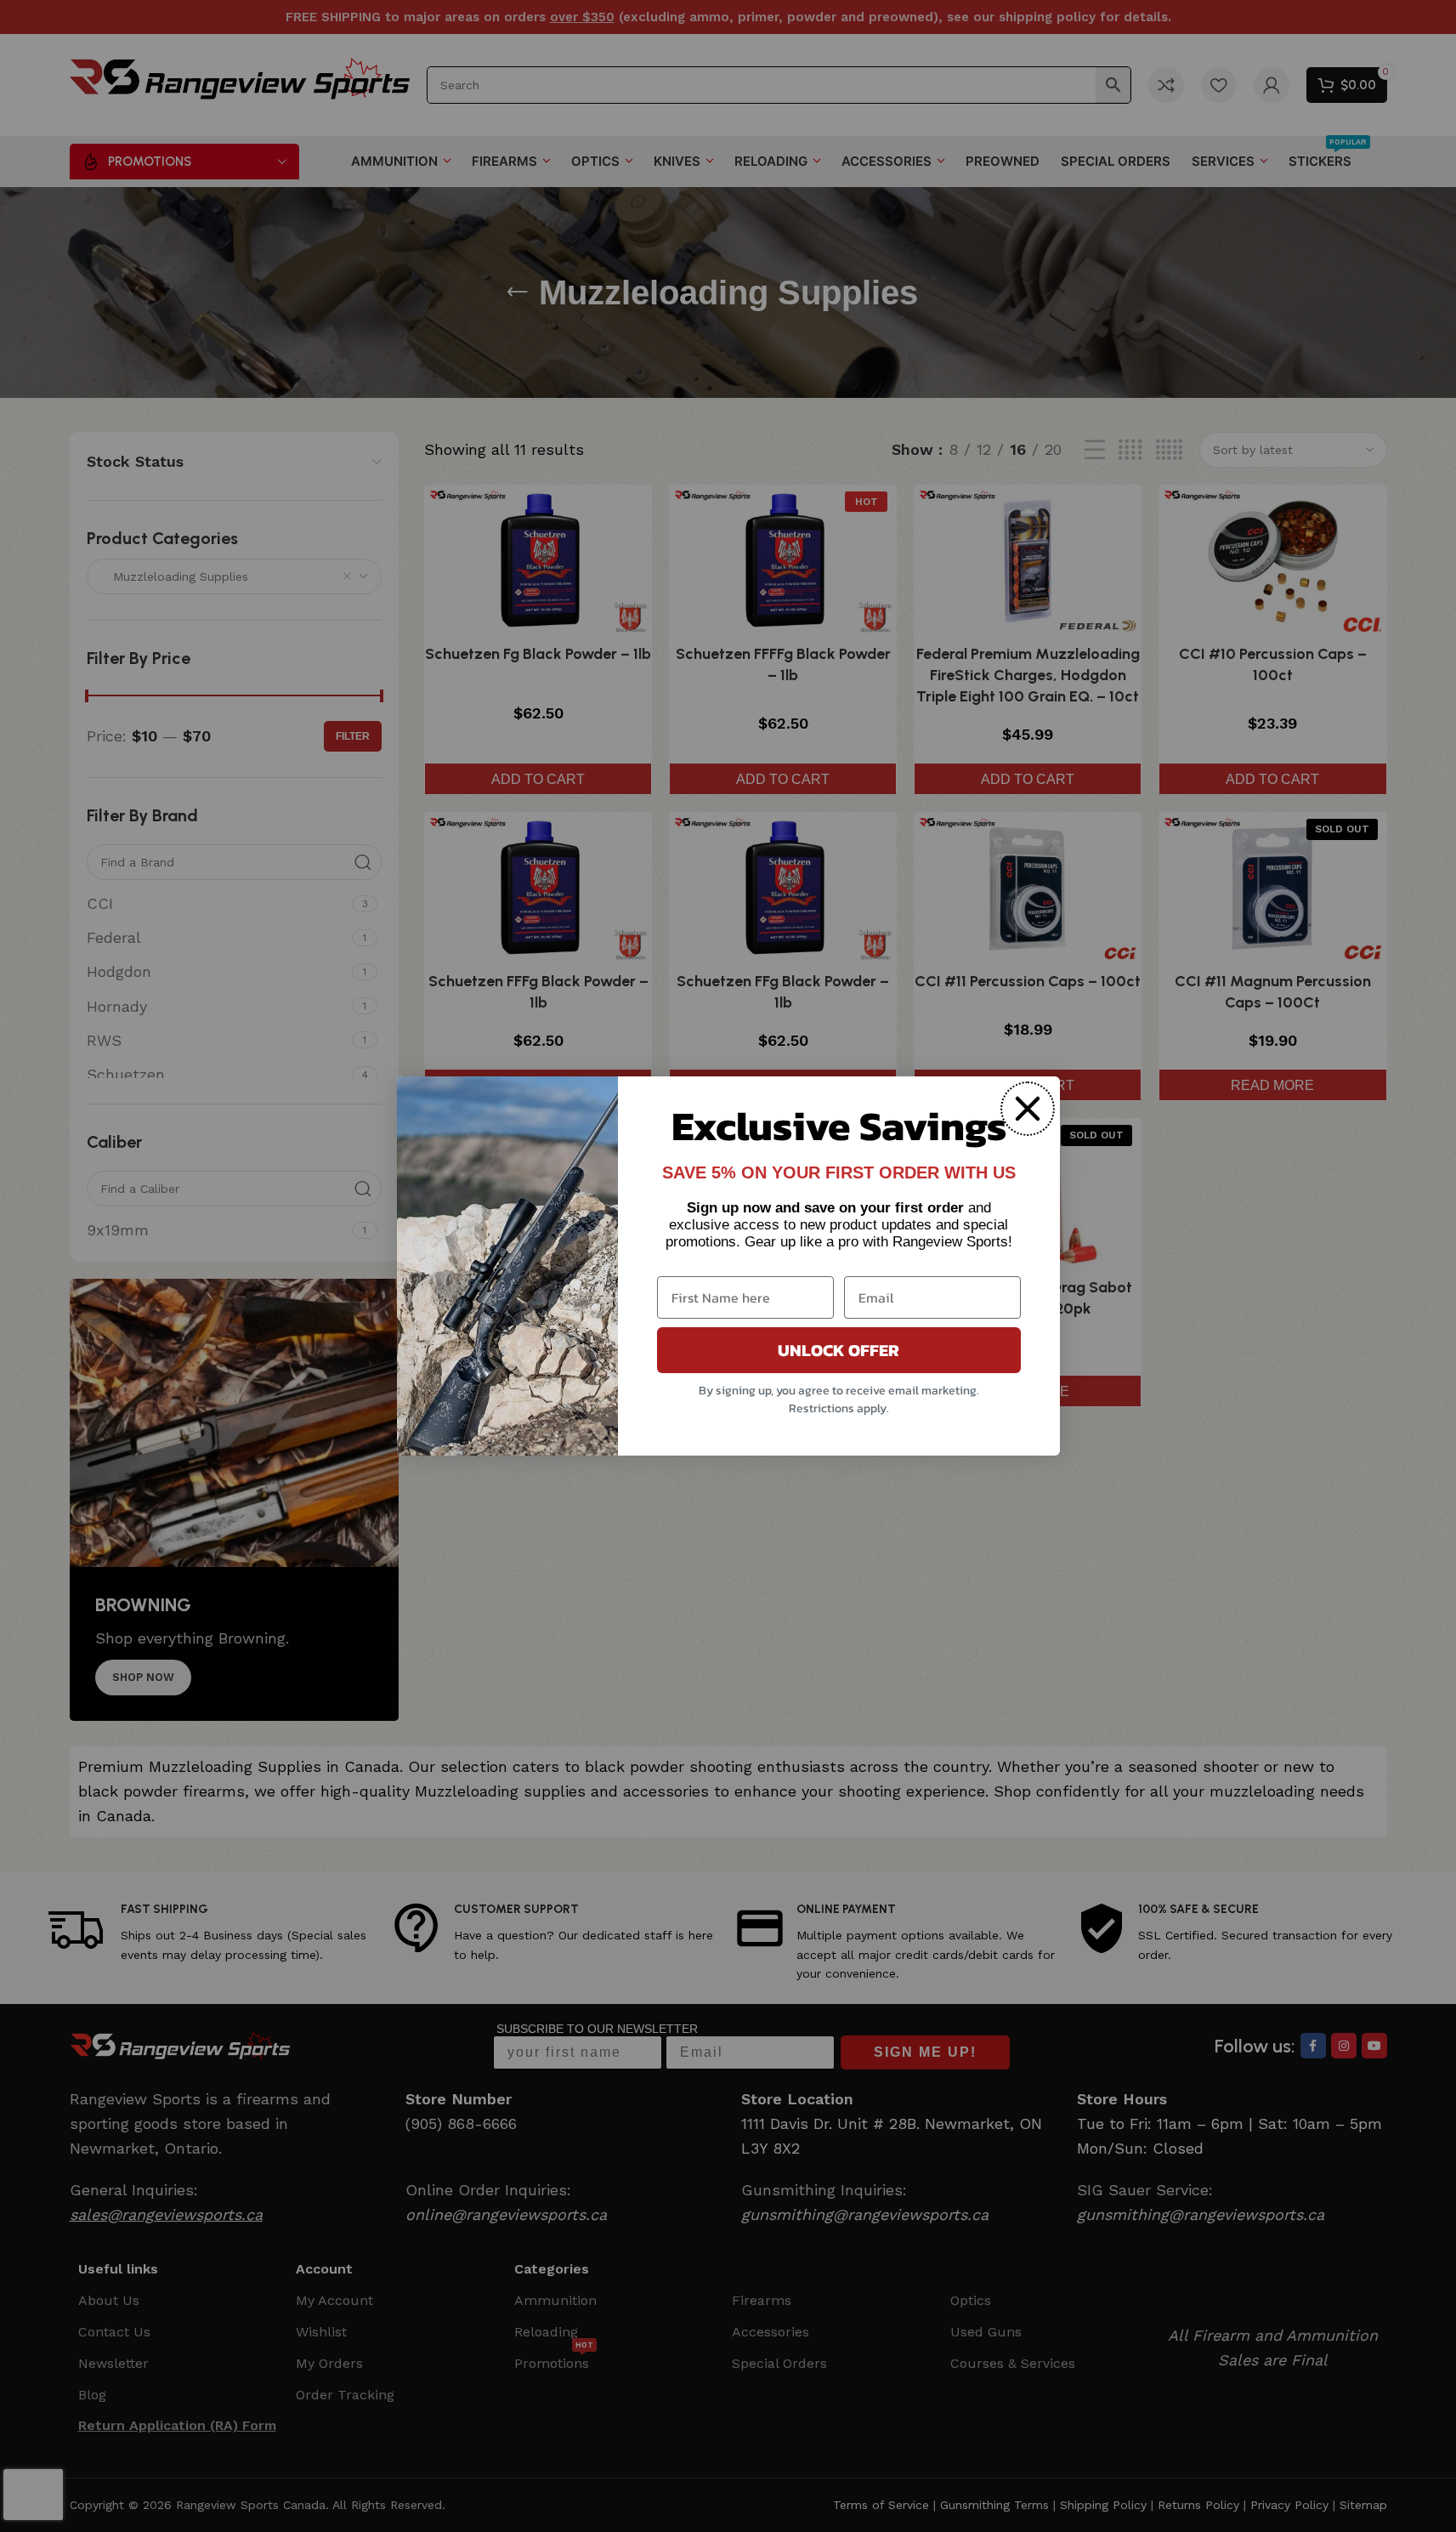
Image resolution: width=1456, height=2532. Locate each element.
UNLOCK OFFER (838, 1350)
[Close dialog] (1028, 1109)
